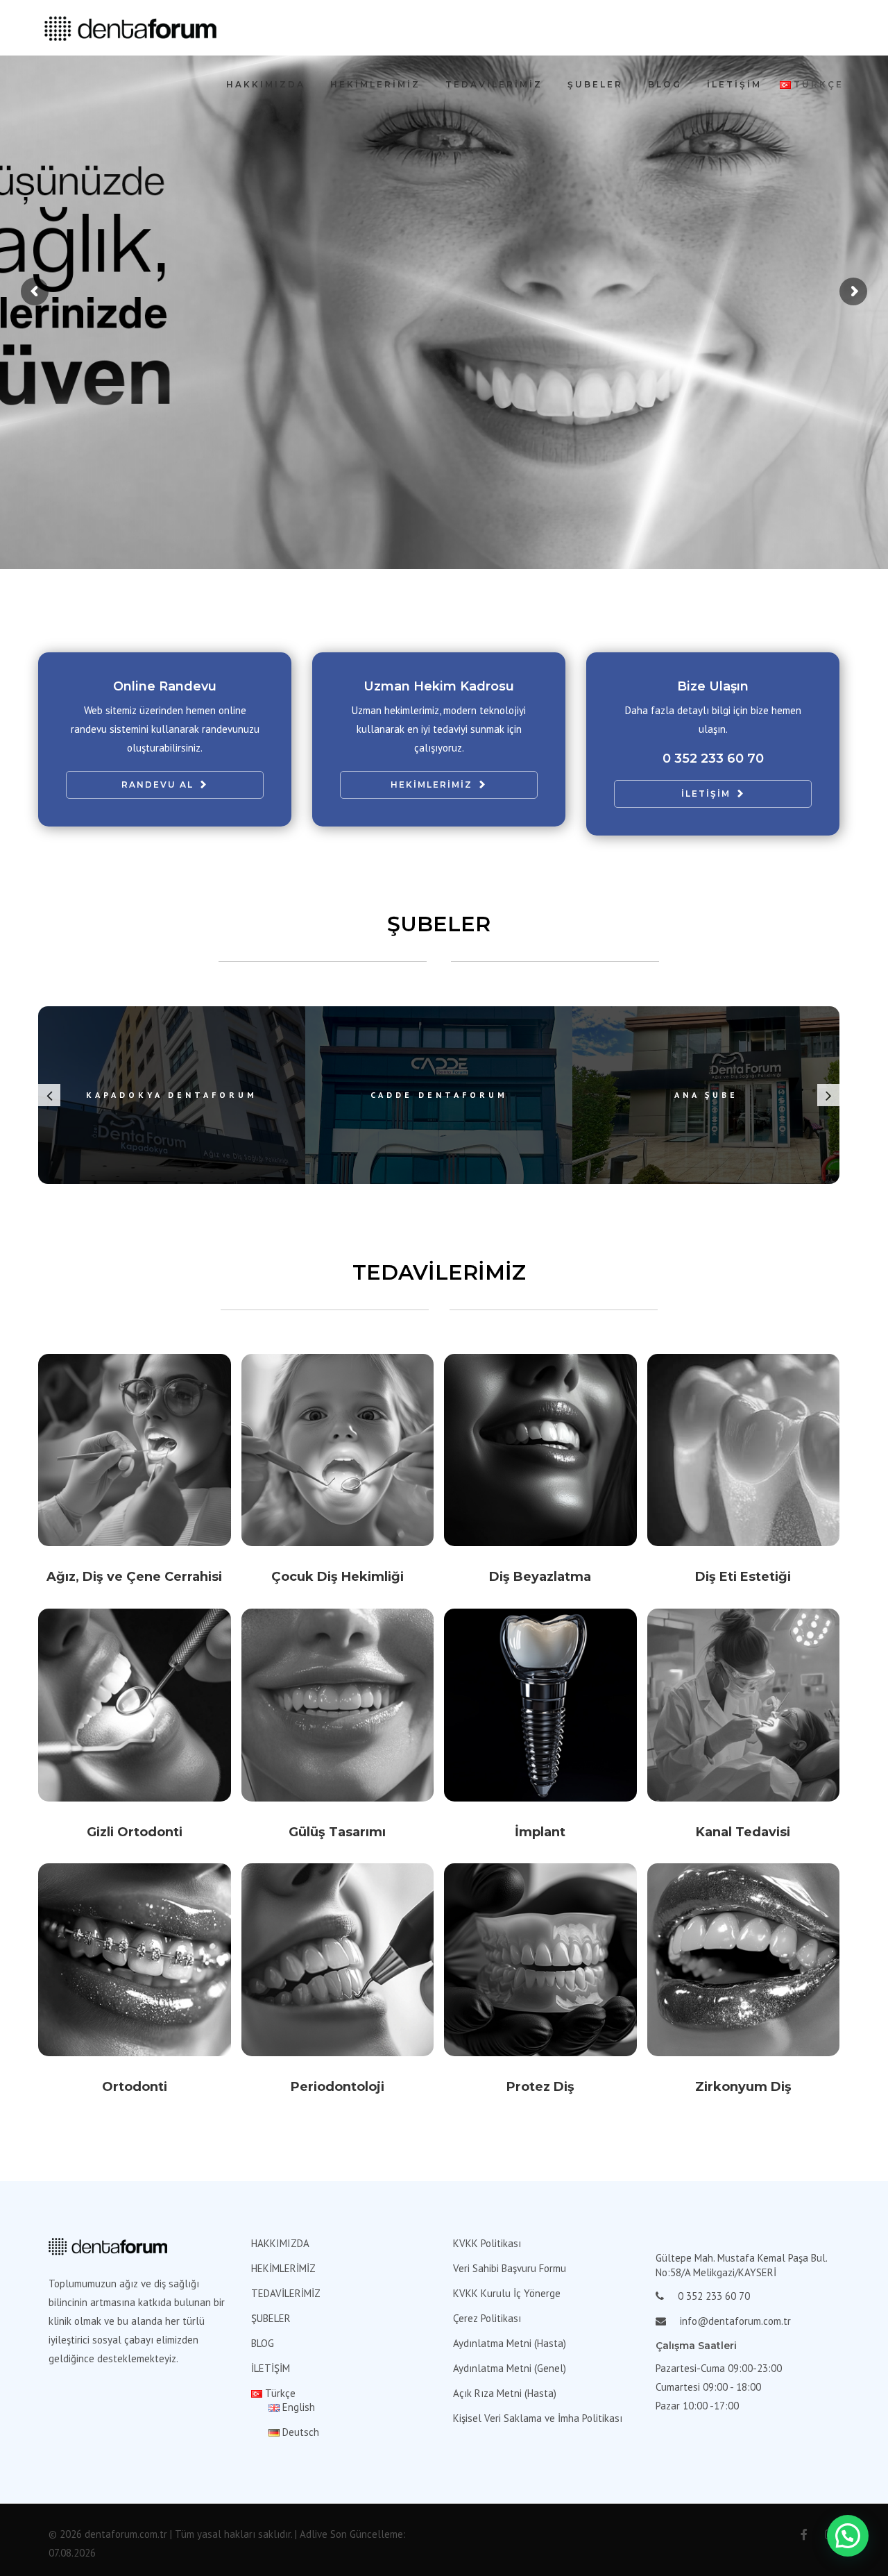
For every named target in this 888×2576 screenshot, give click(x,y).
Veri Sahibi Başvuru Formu (510, 2268)
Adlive (314, 2534)
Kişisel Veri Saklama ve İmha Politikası (538, 2418)
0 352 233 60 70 (713, 759)
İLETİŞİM (734, 84)
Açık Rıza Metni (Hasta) (505, 2393)
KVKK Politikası (487, 2243)
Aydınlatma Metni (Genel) (510, 2368)
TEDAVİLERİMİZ (494, 84)
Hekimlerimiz (432, 785)
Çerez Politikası (487, 2318)
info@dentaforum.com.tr (735, 2321)
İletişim (706, 794)
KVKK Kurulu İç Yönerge (507, 2293)
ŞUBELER (595, 84)
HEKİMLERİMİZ (375, 84)
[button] (848, 2536)
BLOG (665, 84)
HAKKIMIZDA (266, 84)
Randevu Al (157, 785)
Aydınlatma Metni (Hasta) (510, 2343)
